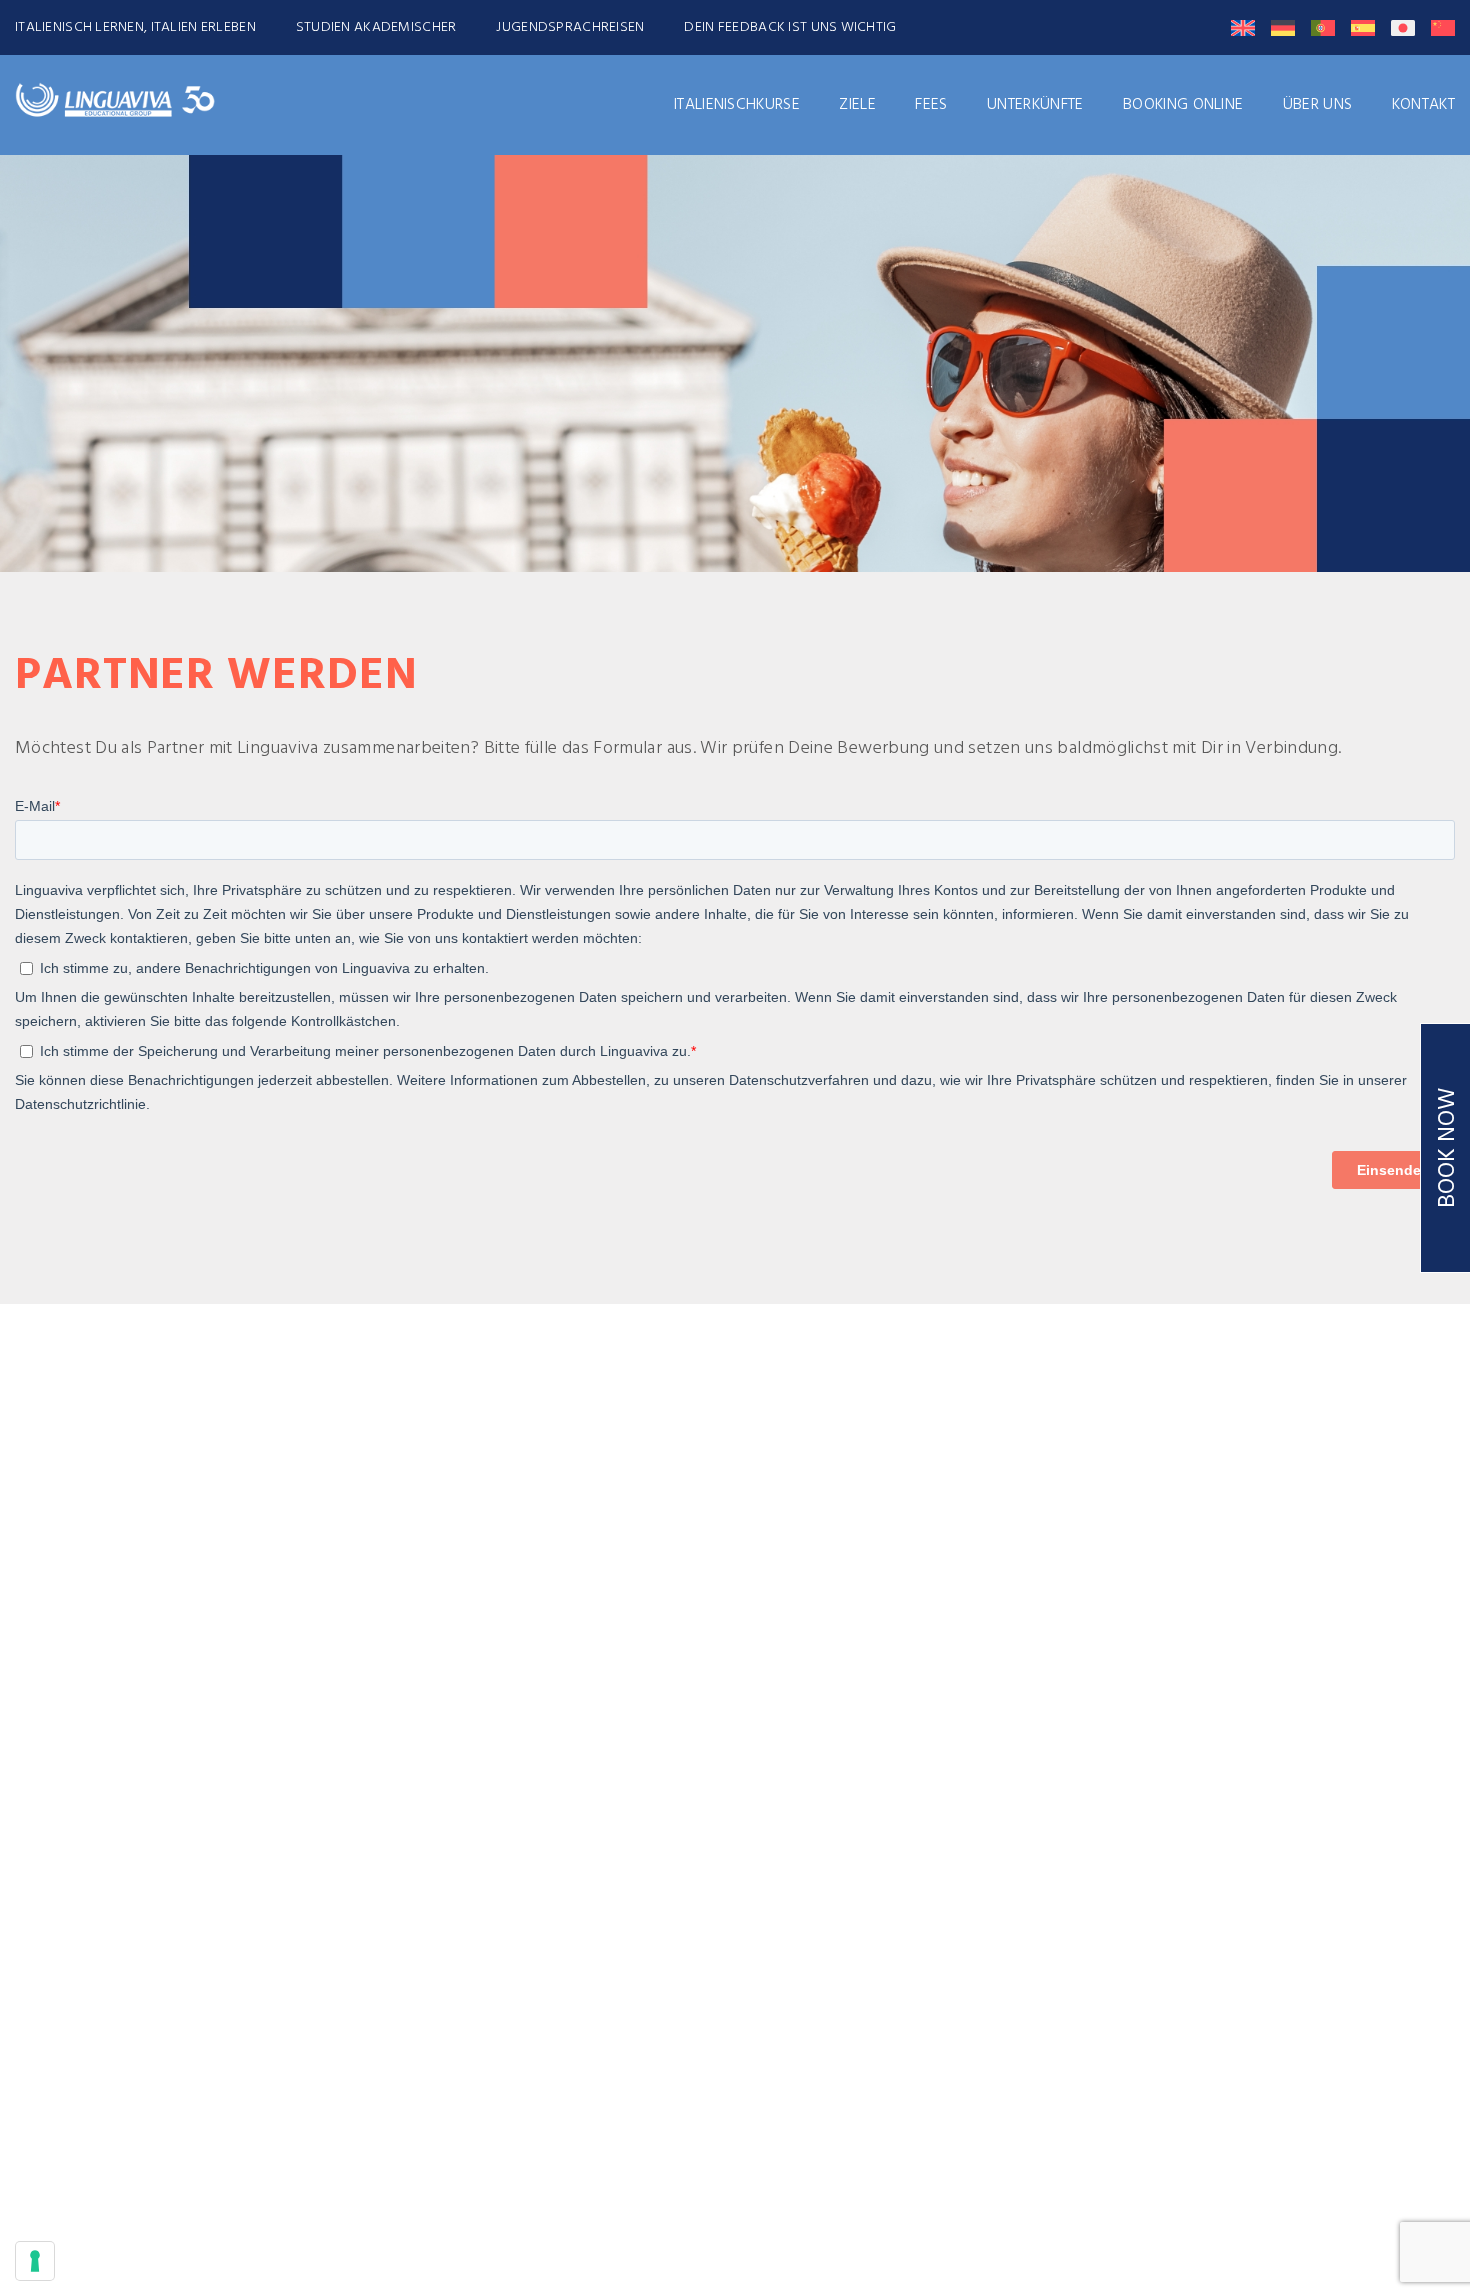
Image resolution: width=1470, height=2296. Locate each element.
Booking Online (1183, 105)
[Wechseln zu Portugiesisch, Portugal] (1323, 28)
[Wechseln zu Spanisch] (1363, 28)
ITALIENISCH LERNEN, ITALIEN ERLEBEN (135, 27)
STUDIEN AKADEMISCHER (376, 27)
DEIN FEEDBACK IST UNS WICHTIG (790, 27)
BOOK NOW (1448, 1148)
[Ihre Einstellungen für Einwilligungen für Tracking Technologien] (35, 2261)
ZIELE (857, 105)
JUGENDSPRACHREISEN (570, 27)
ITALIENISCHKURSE (737, 105)
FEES (931, 105)
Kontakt (1423, 105)
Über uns (1318, 105)
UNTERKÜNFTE (1035, 105)
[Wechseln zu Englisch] (1243, 28)
